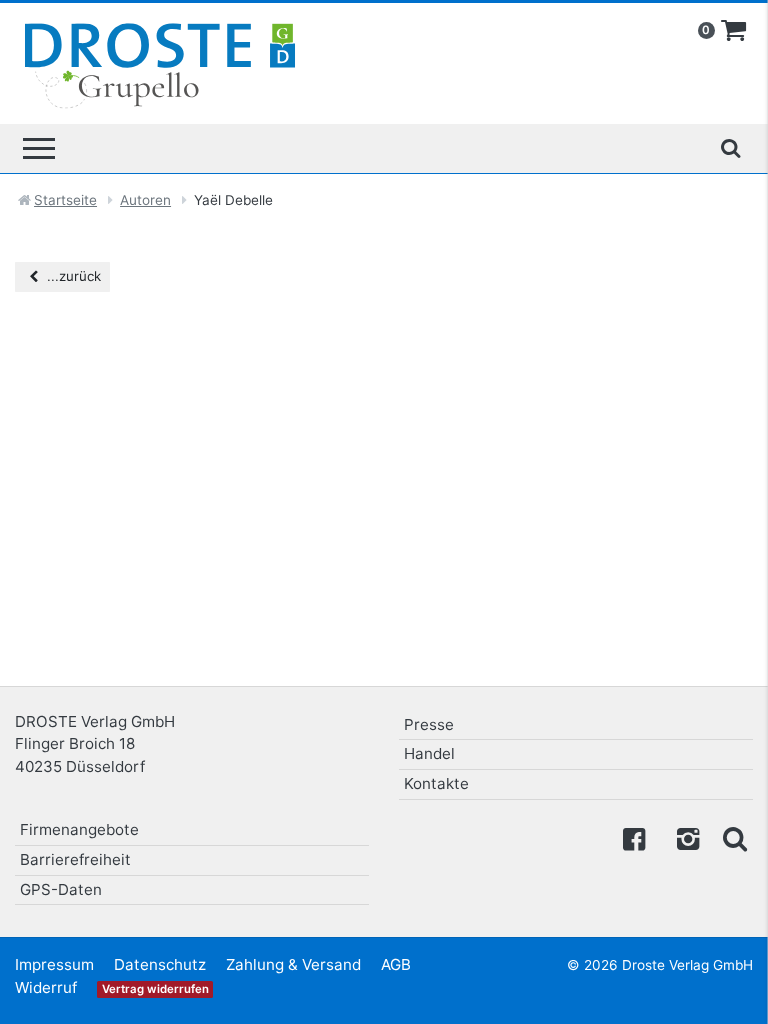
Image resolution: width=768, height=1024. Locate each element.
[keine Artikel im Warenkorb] (734, 31)
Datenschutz (160, 964)
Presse (429, 724)
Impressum (54, 964)
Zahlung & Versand (293, 964)
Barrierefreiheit (75, 859)
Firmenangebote (79, 829)
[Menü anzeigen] (39, 148)
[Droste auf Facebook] (634, 837)
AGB (396, 964)
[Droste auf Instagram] (684, 837)
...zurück (72, 276)
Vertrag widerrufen (155, 989)
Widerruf (46, 987)
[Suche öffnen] (730, 148)
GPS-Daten (61, 889)
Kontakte (436, 783)
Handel (429, 753)
